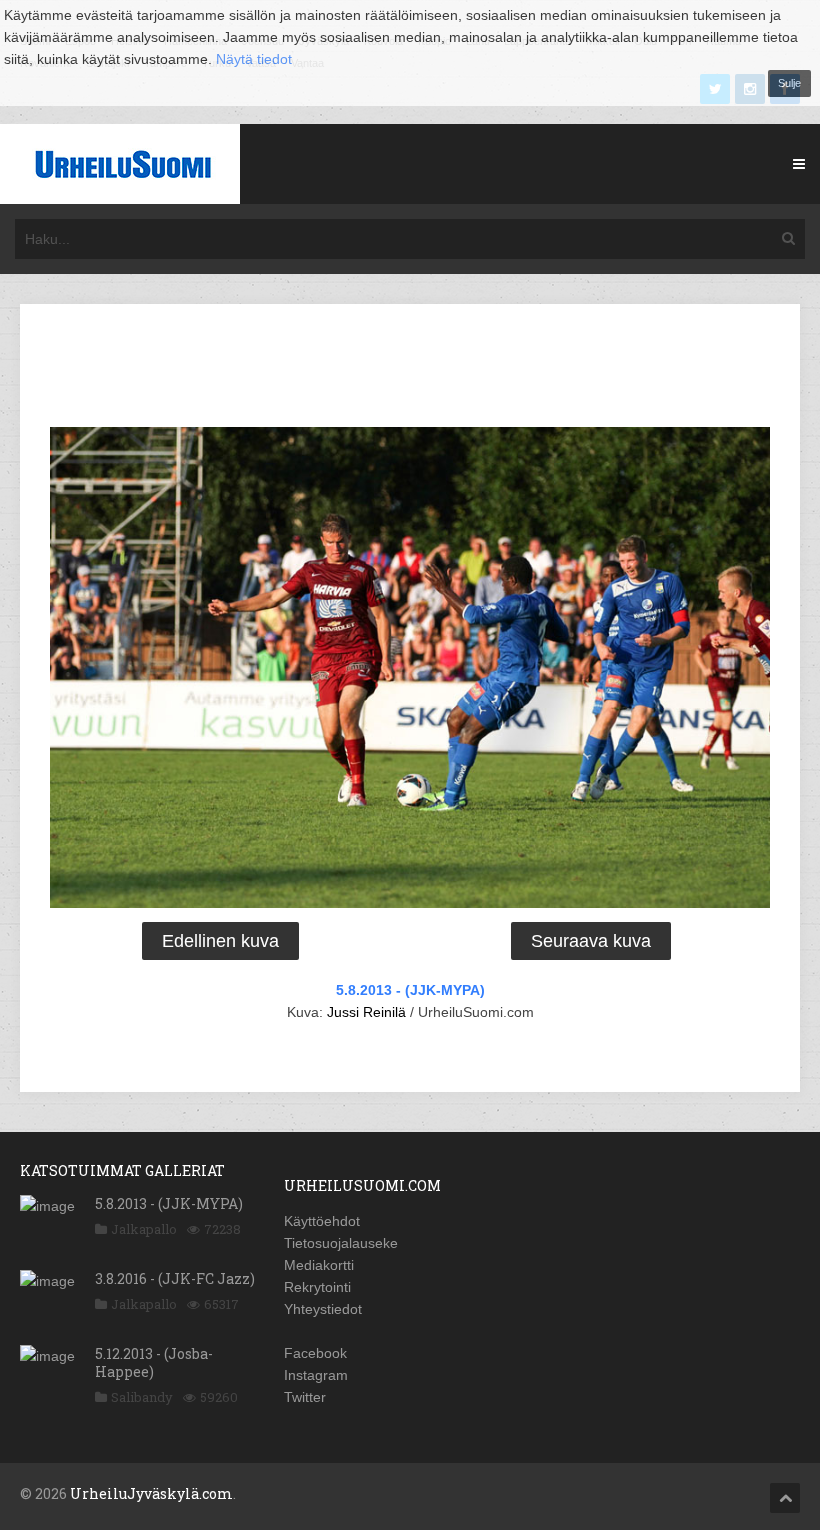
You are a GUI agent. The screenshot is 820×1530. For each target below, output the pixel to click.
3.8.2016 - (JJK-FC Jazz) (175, 1278)
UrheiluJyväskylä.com (151, 1493)
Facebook (315, 1353)
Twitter (305, 1397)
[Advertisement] (410, 369)
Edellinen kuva (220, 941)
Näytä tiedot (254, 59)
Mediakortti (319, 1265)
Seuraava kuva (591, 941)
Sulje (789, 83)
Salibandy (142, 1397)
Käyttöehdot (322, 1221)
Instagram (316, 1375)
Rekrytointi (317, 1287)
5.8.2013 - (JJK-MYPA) (410, 990)
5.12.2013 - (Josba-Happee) (154, 1362)
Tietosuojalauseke (341, 1243)
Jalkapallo (144, 1229)
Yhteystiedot (323, 1309)
